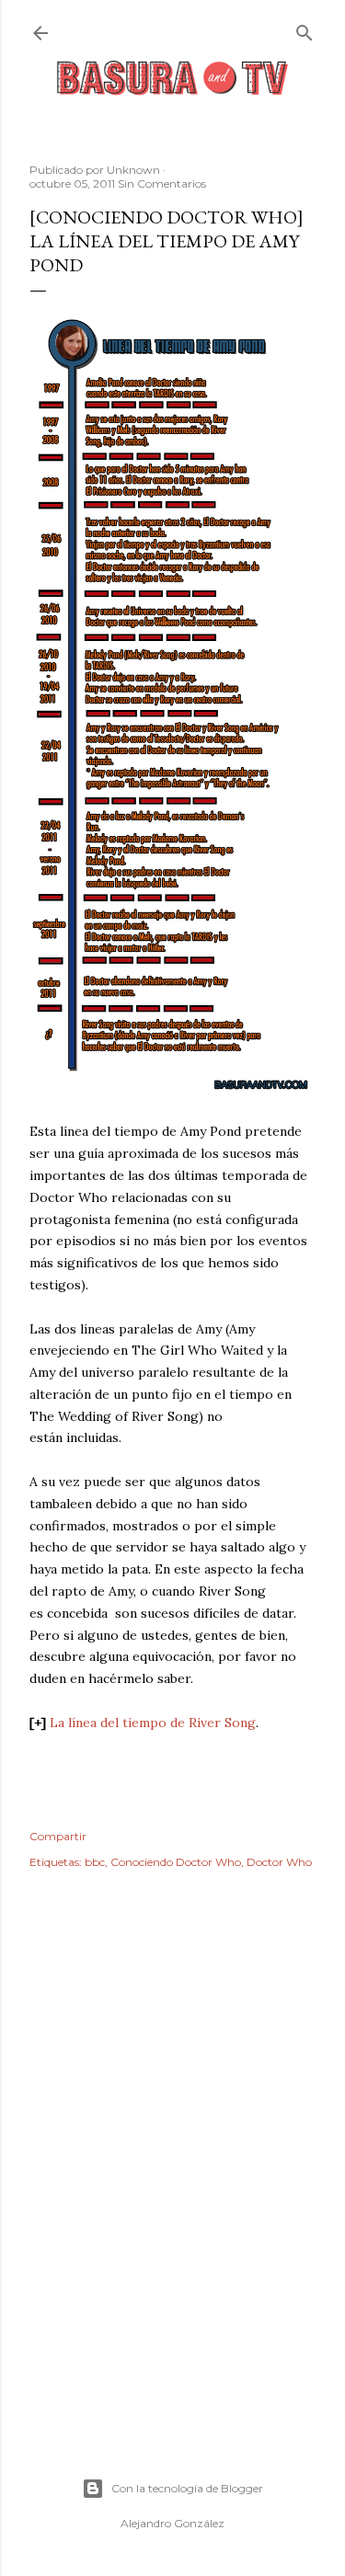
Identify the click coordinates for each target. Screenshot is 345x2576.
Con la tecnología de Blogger (187, 2488)
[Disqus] (172, 2150)
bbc (95, 1862)
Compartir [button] (58, 1836)
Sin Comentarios (162, 183)
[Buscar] (305, 29)
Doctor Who (279, 1862)
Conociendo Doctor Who (176, 1862)
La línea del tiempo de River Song (153, 1723)
